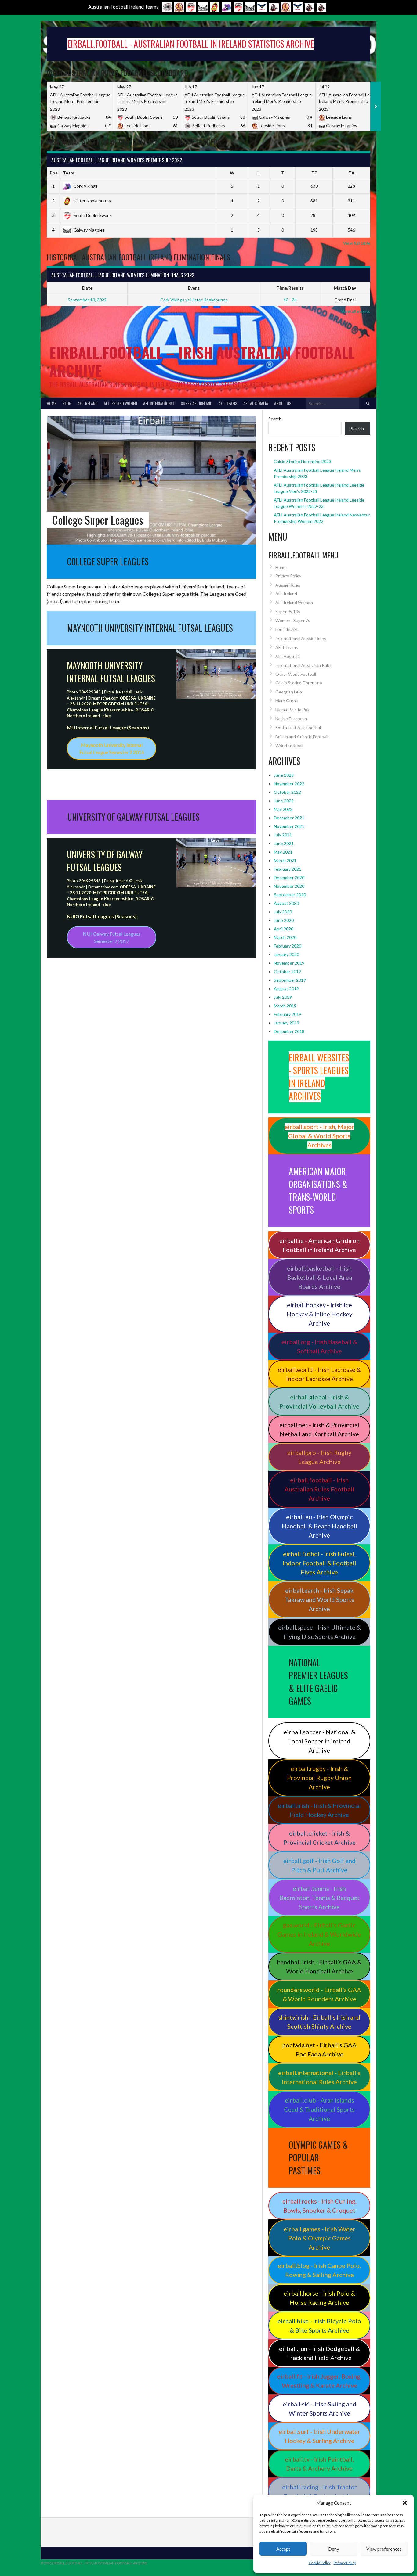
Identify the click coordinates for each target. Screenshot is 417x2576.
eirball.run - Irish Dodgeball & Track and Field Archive (319, 2353)
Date (87, 288)
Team (69, 173)
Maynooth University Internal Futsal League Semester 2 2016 (112, 748)
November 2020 (289, 886)
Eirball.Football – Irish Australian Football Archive (202, 361)
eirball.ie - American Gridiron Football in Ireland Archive (319, 1245)
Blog (67, 403)
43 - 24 (290, 300)
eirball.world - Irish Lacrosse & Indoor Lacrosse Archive (319, 1374)
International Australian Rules (304, 665)
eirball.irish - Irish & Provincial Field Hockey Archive (319, 1810)
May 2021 (283, 852)
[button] (405, 2503)
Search (275, 419)
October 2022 (287, 792)
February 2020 (288, 946)
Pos (54, 173)
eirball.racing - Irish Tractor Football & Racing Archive (319, 2491)
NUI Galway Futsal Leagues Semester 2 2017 (112, 937)
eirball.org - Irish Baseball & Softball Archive (319, 1346)
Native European (291, 719)
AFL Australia (256, 403)
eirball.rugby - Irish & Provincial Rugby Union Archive (319, 1778)
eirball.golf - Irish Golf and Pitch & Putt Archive (319, 1865)
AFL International (159, 403)
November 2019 (289, 963)
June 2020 (284, 920)
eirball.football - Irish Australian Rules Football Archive (319, 1489)
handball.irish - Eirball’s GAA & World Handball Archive (319, 1966)
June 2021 (284, 843)
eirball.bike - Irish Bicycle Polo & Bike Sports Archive (319, 2326)
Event (194, 288)
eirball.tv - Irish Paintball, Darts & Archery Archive (319, 2464)
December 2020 (289, 878)
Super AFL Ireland (197, 403)
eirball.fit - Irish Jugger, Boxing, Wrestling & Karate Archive (319, 2381)
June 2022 (284, 801)
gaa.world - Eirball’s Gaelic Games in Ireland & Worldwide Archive (319, 1934)
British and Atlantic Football (302, 737)
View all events (356, 311)
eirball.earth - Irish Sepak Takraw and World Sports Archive (319, 1599)
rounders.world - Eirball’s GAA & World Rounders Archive (319, 1994)
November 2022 (289, 784)
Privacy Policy (345, 2563)
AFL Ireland (88, 403)
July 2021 (283, 835)
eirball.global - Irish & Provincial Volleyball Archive (319, 1401)
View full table (357, 243)
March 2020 (285, 937)
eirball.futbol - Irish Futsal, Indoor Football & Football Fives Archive (319, 1563)
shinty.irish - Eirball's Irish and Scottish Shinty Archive (319, 2022)
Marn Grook (287, 701)
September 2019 (290, 980)
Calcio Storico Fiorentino (299, 683)
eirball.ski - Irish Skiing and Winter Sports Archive (319, 2409)
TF (314, 173)
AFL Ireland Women (120, 403)
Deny (334, 2549)
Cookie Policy (320, 2563)
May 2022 (283, 809)
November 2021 (289, 826)
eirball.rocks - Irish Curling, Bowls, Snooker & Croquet (319, 2206)
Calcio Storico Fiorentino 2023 (303, 461)
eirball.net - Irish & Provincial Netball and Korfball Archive (319, 1429)
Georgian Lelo (289, 692)
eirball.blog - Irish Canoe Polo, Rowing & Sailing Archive (319, 2270)
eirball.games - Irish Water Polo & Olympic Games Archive (319, 2238)
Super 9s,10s (288, 612)
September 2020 (290, 895)
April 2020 (284, 929)
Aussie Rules (288, 585)
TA (352, 173)
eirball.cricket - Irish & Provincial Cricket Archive (319, 1838)
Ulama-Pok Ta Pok (292, 709)
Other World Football (296, 674)
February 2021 (288, 869)
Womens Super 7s (293, 620)
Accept (283, 2549)
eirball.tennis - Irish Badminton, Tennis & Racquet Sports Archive (319, 1898)
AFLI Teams (228, 403)
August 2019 (286, 989)
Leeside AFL (287, 629)
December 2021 (289, 818)
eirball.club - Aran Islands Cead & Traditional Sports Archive (319, 2109)
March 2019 (285, 1006)
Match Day (345, 288)
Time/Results (290, 288)
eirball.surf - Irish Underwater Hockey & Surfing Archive (319, 2436)
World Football (289, 745)
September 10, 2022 (87, 300)
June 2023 (284, 775)
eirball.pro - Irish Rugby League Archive (319, 1457)
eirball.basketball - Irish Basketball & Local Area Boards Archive (319, 1277)
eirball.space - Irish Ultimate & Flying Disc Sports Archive (319, 1632)
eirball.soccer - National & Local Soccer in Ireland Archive (319, 1741)
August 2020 (286, 903)
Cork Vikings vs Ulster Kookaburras (194, 300)
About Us (283, 403)
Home (51, 403)
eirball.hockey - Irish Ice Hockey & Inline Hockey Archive (319, 1314)
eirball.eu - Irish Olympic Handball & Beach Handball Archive (319, 1526)
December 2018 (289, 1031)
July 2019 (283, 997)
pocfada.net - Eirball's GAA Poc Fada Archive (319, 2049)
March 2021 (285, 860)
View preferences (384, 2549)
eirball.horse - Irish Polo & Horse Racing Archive (319, 2298)
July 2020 (283, 912)
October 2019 (287, 971)
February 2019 (288, 1014)
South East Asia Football (299, 727)
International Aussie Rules (301, 638)
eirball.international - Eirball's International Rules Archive (319, 2077)
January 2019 (286, 1023)
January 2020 (286, 954)
